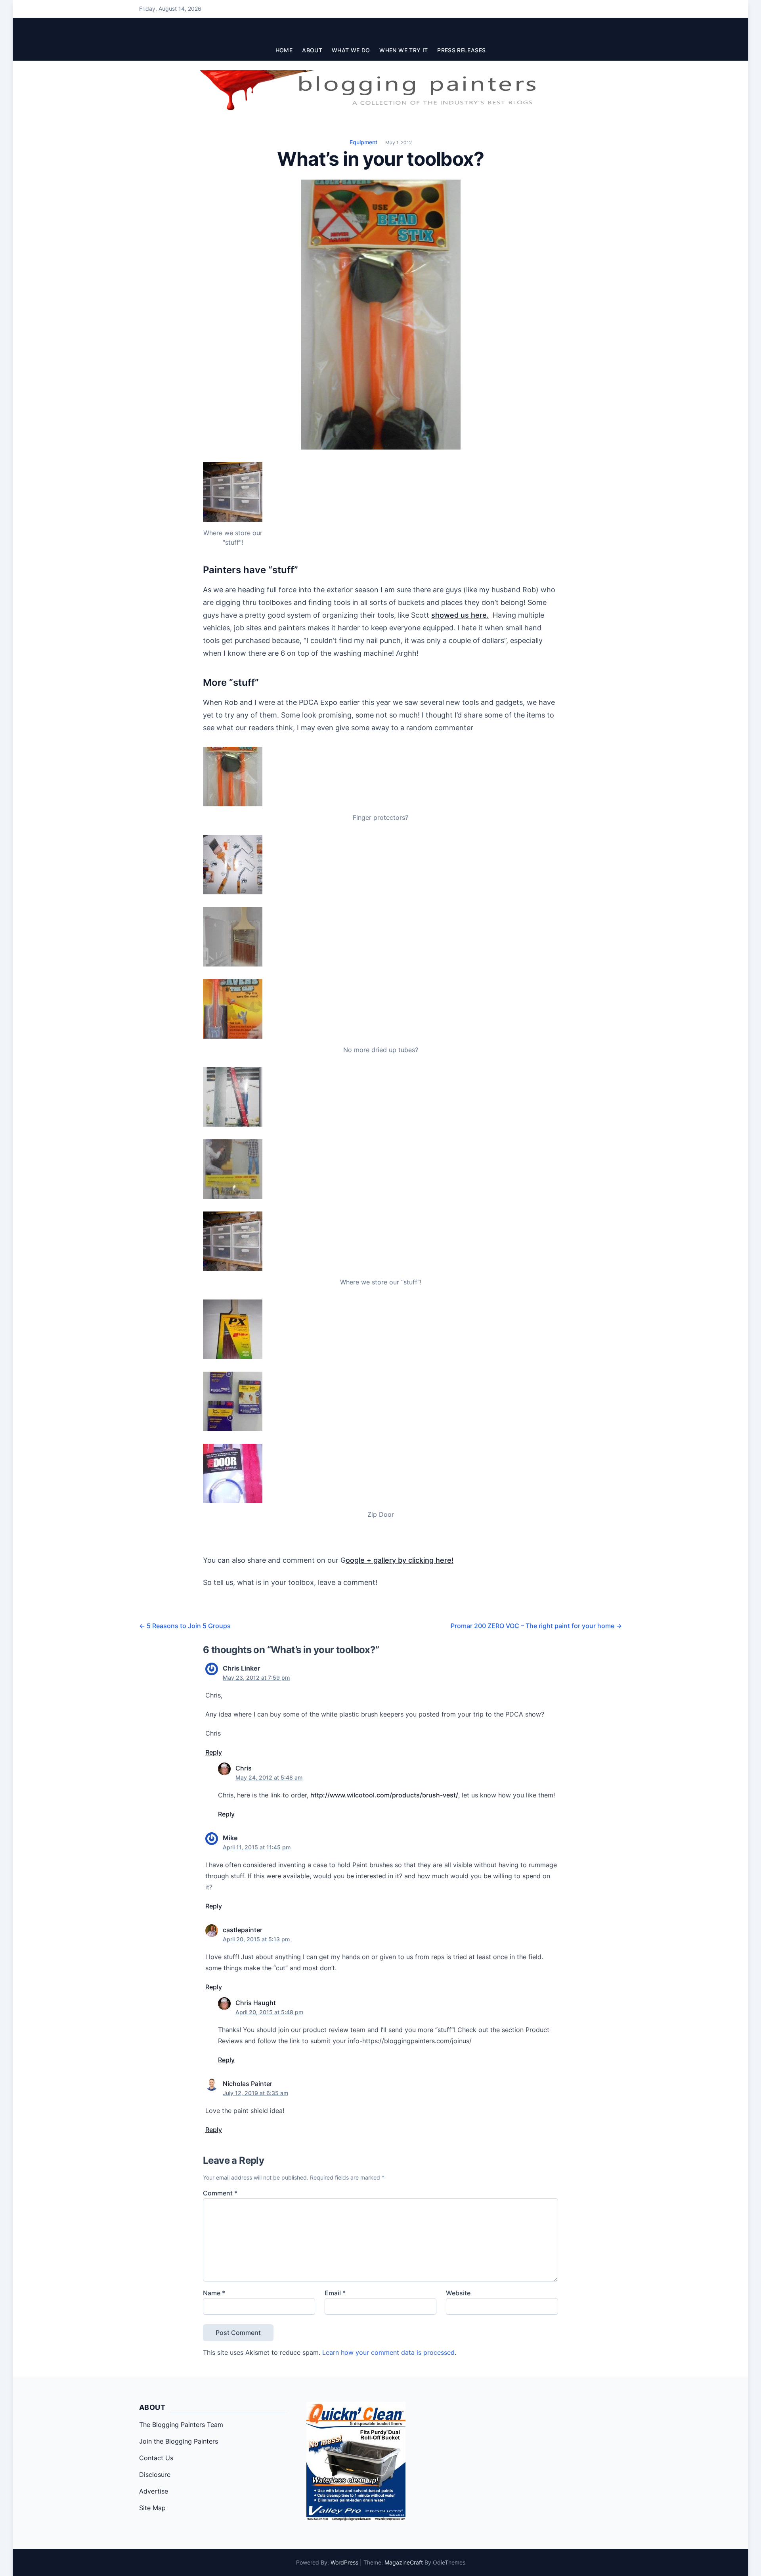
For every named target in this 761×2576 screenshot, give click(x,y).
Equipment (363, 142)
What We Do (351, 50)
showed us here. (460, 615)
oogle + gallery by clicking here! (400, 1560)
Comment (220, 2193)
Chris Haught (256, 2003)
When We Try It (403, 50)
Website (458, 2293)
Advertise (154, 2491)
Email (335, 2293)
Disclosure (155, 2475)
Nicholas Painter (248, 2084)
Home (284, 50)
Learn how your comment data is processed (388, 2352)
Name (214, 2293)
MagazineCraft (404, 2562)
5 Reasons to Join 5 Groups (185, 1626)
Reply (214, 1752)
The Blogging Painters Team (181, 2425)
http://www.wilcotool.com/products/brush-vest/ (384, 1795)
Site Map (152, 2508)
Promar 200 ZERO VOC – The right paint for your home (536, 1626)
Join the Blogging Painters (179, 2441)
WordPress (344, 2562)
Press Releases (461, 50)
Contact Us (156, 2458)
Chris (244, 1768)
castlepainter (243, 1930)
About (312, 50)
